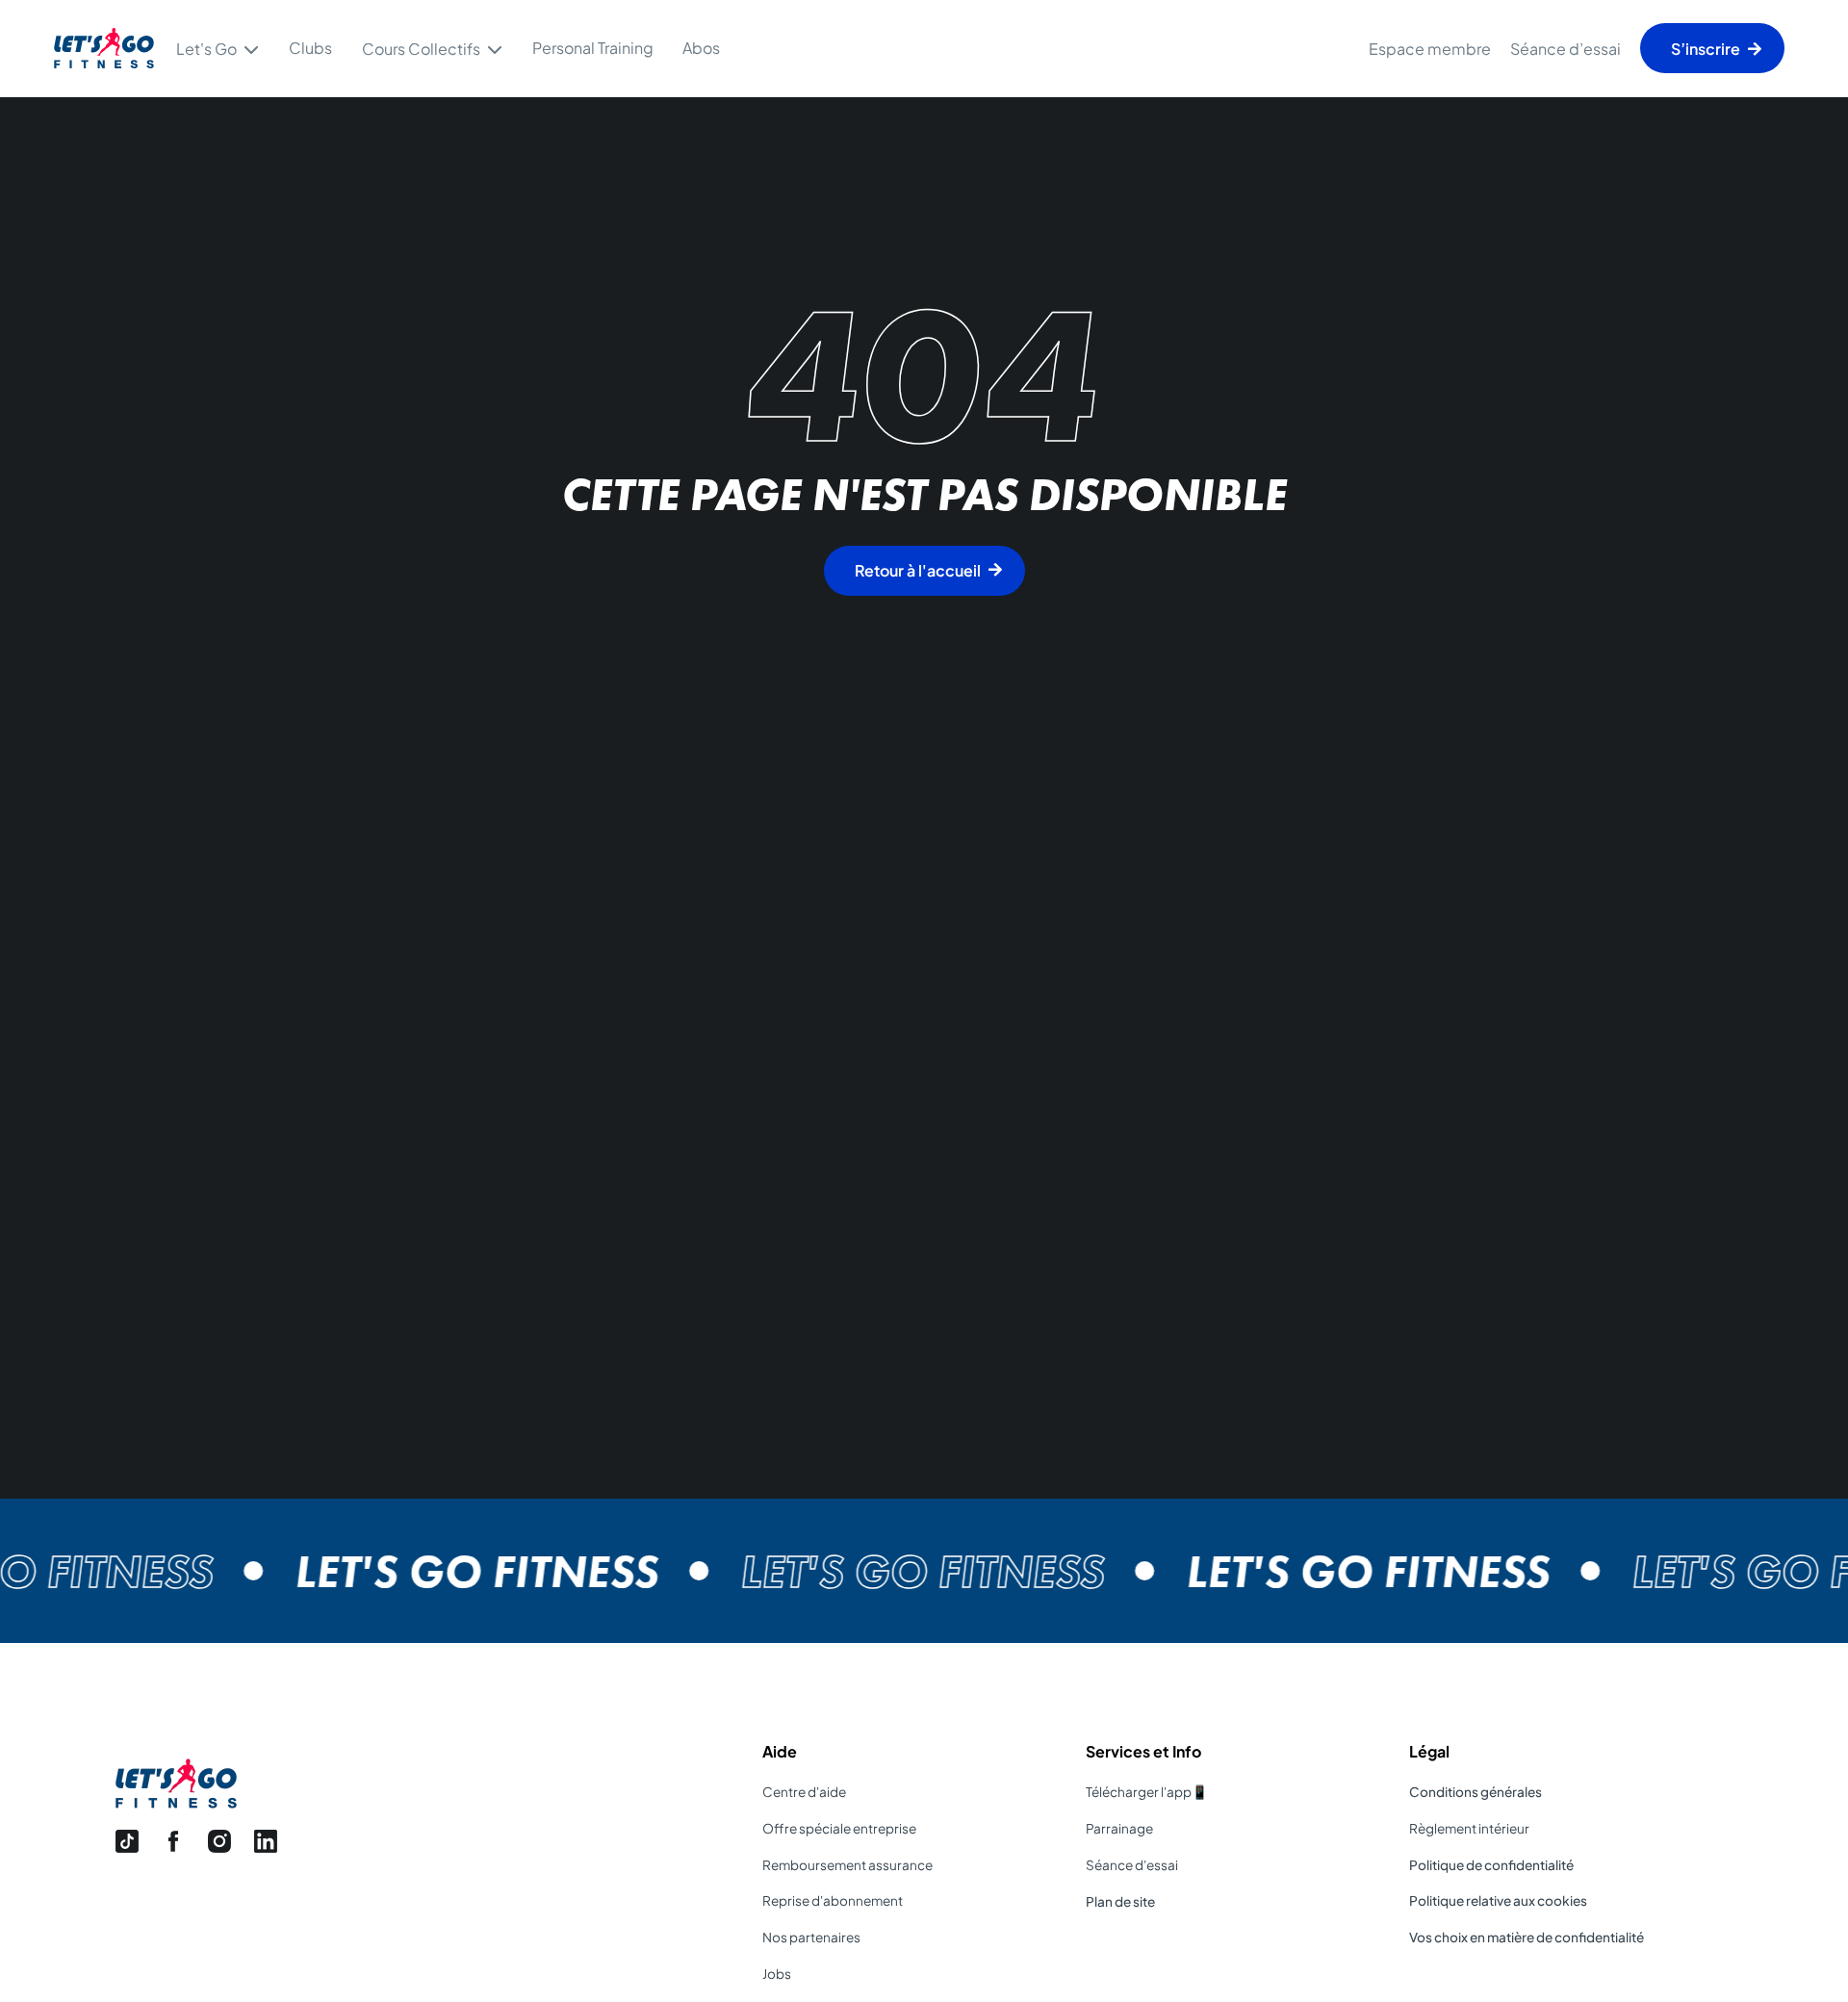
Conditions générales (1476, 1792)
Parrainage (1119, 1828)
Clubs (310, 48)
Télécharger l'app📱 (1147, 1792)
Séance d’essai (1566, 49)
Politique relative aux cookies (1498, 1900)
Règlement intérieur (1469, 1828)
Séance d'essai (1132, 1865)
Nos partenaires (811, 1937)
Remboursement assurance (847, 1865)
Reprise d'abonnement (833, 1900)
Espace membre (1430, 49)
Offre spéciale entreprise (839, 1828)
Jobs (777, 1974)
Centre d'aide (804, 1792)
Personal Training (593, 48)
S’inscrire (1706, 49)
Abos (701, 48)
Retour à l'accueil (918, 570)
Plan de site (1120, 1901)
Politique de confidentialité (1491, 1865)
